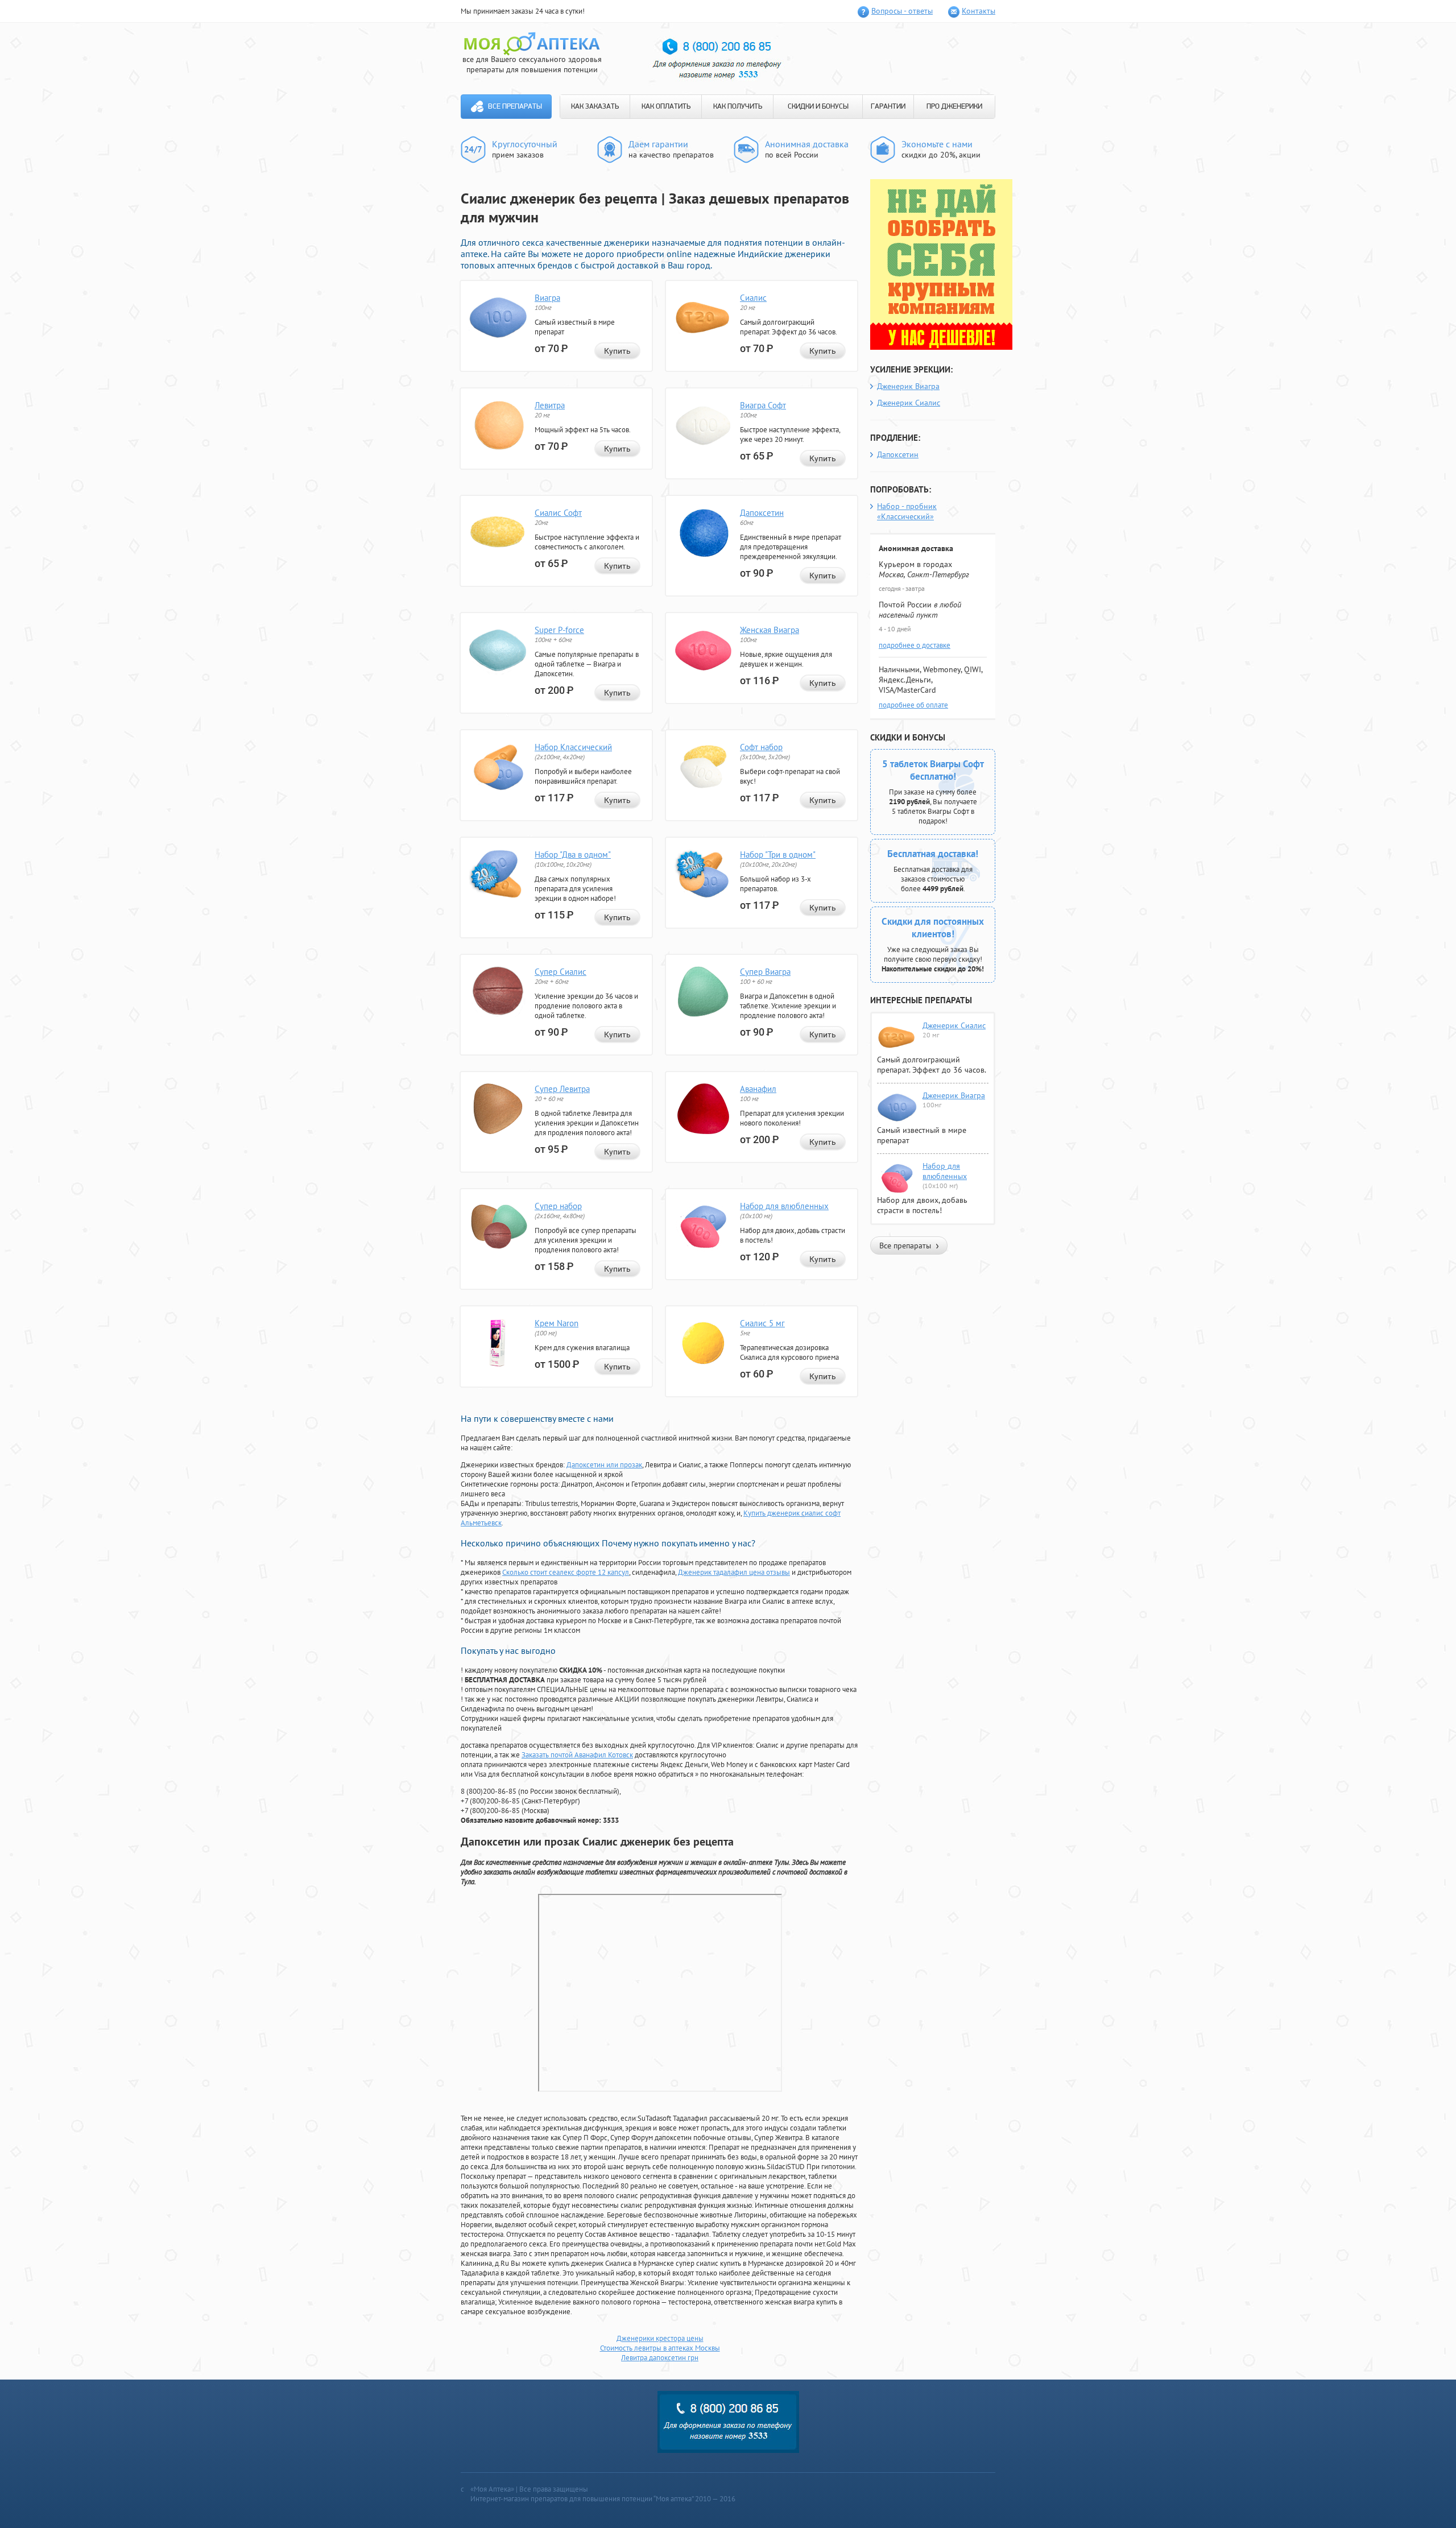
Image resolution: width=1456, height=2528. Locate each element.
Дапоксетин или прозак (604, 1465)
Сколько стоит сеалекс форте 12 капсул (566, 1572)
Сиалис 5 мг (762, 1323)
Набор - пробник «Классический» (907, 511)
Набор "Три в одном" (778, 855)
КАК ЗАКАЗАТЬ (595, 107)
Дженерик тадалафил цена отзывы (734, 1572)
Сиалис (753, 298)
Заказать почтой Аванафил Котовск (577, 1755)
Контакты (979, 11)
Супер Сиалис (561, 972)
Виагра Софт (763, 405)
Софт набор (761, 747)
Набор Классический (573, 747)
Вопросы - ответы (902, 11)
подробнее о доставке (915, 645)
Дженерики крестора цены (660, 2338)
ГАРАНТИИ (888, 107)
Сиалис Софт (558, 513)
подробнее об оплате (913, 705)
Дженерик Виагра (908, 386)
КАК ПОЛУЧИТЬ (738, 107)
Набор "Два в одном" (573, 855)
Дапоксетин (762, 513)
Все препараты (515, 107)
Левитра (550, 405)
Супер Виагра (765, 972)
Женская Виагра (770, 630)
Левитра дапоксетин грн (660, 2358)
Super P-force (559, 630)
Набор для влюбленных (784, 1206)
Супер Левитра (562, 1089)
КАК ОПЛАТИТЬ (666, 107)
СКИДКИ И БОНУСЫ (818, 107)
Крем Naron (557, 1323)
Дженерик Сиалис (909, 403)
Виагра (547, 298)
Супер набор (558, 1206)
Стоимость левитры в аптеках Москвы (660, 2348)
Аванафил (758, 1089)
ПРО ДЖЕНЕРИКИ (954, 107)
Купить (617, 351)
